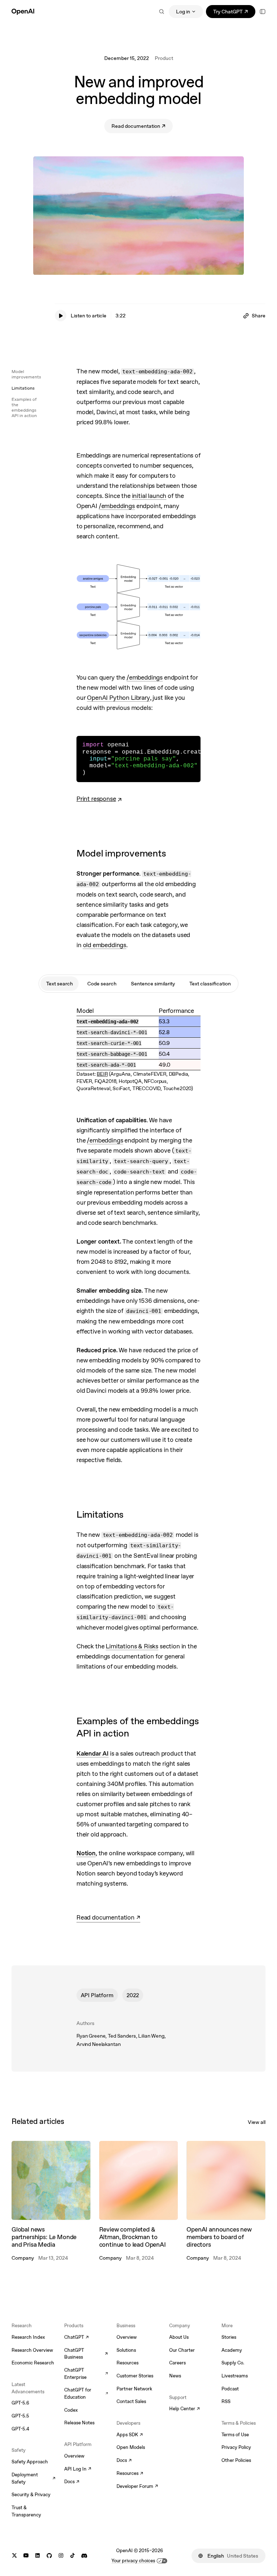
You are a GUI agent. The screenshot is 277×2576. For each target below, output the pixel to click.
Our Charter (182, 2350)
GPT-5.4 (20, 2429)
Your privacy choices (133, 2561)
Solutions (126, 2350)
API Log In (78, 2469)
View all (257, 2122)
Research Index (28, 2337)
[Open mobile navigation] (263, 12)
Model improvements (26, 374)
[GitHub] (49, 2556)
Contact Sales (131, 2401)
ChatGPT (76, 2338)
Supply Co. (233, 2363)
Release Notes (79, 2423)
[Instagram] (61, 2556)
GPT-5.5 (20, 2416)
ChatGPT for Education (86, 2393)
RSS (226, 2401)
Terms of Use (235, 2435)
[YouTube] (26, 2556)
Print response (96, 799)
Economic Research (33, 2363)
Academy (232, 2350)
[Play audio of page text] (61, 316)
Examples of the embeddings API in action (24, 407)
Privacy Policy (236, 2447)
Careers (177, 2363)
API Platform (97, 1995)
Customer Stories (135, 2376)
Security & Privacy (31, 2495)
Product (164, 58)
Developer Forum (137, 2487)
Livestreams (235, 2376)
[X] (14, 2556)
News (175, 2376)
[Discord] (84, 2556)
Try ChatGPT (234, 13)
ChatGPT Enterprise (86, 2374)
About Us (179, 2337)
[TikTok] (72, 2556)
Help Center (184, 2409)
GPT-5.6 (20, 2403)
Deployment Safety (34, 2478)
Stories (229, 2337)
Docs (72, 2482)
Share (259, 316)
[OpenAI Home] (23, 12)
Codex (71, 2410)
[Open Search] (162, 12)
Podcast (230, 2389)
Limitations (23, 388)
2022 (133, 1995)
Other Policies (236, 2460)
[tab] (60, 984)
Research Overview (32, 2350)
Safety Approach (30, 2462)
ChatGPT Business (86, 2354)
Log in (183, 12)
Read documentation (142, 127)
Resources (127, 2363)
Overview (74, 2456)
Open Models (131, 2447)
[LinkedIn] (38, 2556)
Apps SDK (130, 2435)
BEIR (102, 1074)
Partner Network (134, 2389)
